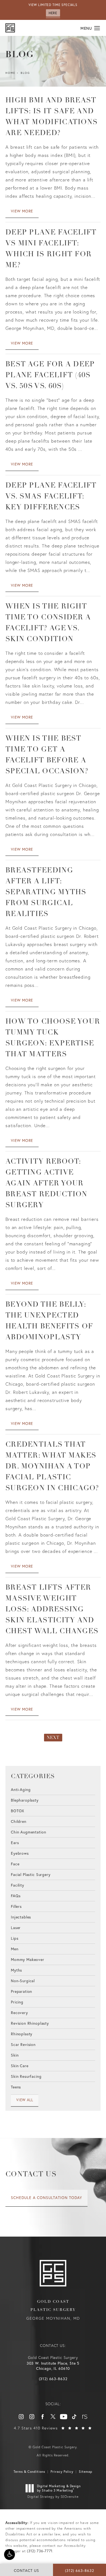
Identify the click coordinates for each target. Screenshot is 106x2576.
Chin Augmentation (28, 1832)
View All (25, 2100)
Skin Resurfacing (26, 2076)
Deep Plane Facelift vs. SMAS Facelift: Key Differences (51, 497)
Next (53, 1738)
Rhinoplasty (22, 2034)
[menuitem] (21, 2417)
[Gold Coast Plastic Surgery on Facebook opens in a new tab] (42, 2417)
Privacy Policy (62, 2472)
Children (19, 1821)
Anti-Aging (21, 1790)
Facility (18, 1885)
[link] (53, 2379)
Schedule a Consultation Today (46, 2198)
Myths (16, 1970)
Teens (16, 2087)
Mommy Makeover (28, 1959)
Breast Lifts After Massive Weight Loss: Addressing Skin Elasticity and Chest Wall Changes (52, 1610)
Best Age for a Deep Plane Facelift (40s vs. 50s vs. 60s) (50, 375)
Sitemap (86, 2472)
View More (22, 211)
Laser (16, 1927)
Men (15, 1949)
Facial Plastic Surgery (31, 1874)
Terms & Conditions (29, 2472)
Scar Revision (23, 2044)
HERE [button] (53, 13)
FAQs (16, 1895)
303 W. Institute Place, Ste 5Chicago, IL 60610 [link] (53, 2366)
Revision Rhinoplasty (30, 2023)
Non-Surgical (23, 1980)
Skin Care (20, 2065)
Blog (25, 73)
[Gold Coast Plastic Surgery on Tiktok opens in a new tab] (74, 2417)
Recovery (19, 2012)
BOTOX (18, 1810)
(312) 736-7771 (40, 2551)
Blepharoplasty (25, 1800)
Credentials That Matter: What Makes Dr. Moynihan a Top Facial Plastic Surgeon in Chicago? (52, 1467)
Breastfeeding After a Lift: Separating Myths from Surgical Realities (46, 892)
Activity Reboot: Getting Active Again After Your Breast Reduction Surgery (46, 1184)
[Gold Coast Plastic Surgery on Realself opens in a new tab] (85, 2417)
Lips (15, 1938)
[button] (10, 2554)
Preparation (21, 1991)
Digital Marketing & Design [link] (59, 2488)
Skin (15, 2055)
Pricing (17, 2002)
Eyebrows (20, 1853)
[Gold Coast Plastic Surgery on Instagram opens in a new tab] (21, 2417)
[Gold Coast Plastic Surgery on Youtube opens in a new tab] (64, 2417)
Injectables (21, 1917)
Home (10, 73)
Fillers (16, 1906)
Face (15, 1864)
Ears (15, 1842)
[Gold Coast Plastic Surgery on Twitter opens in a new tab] (53, 2417)
